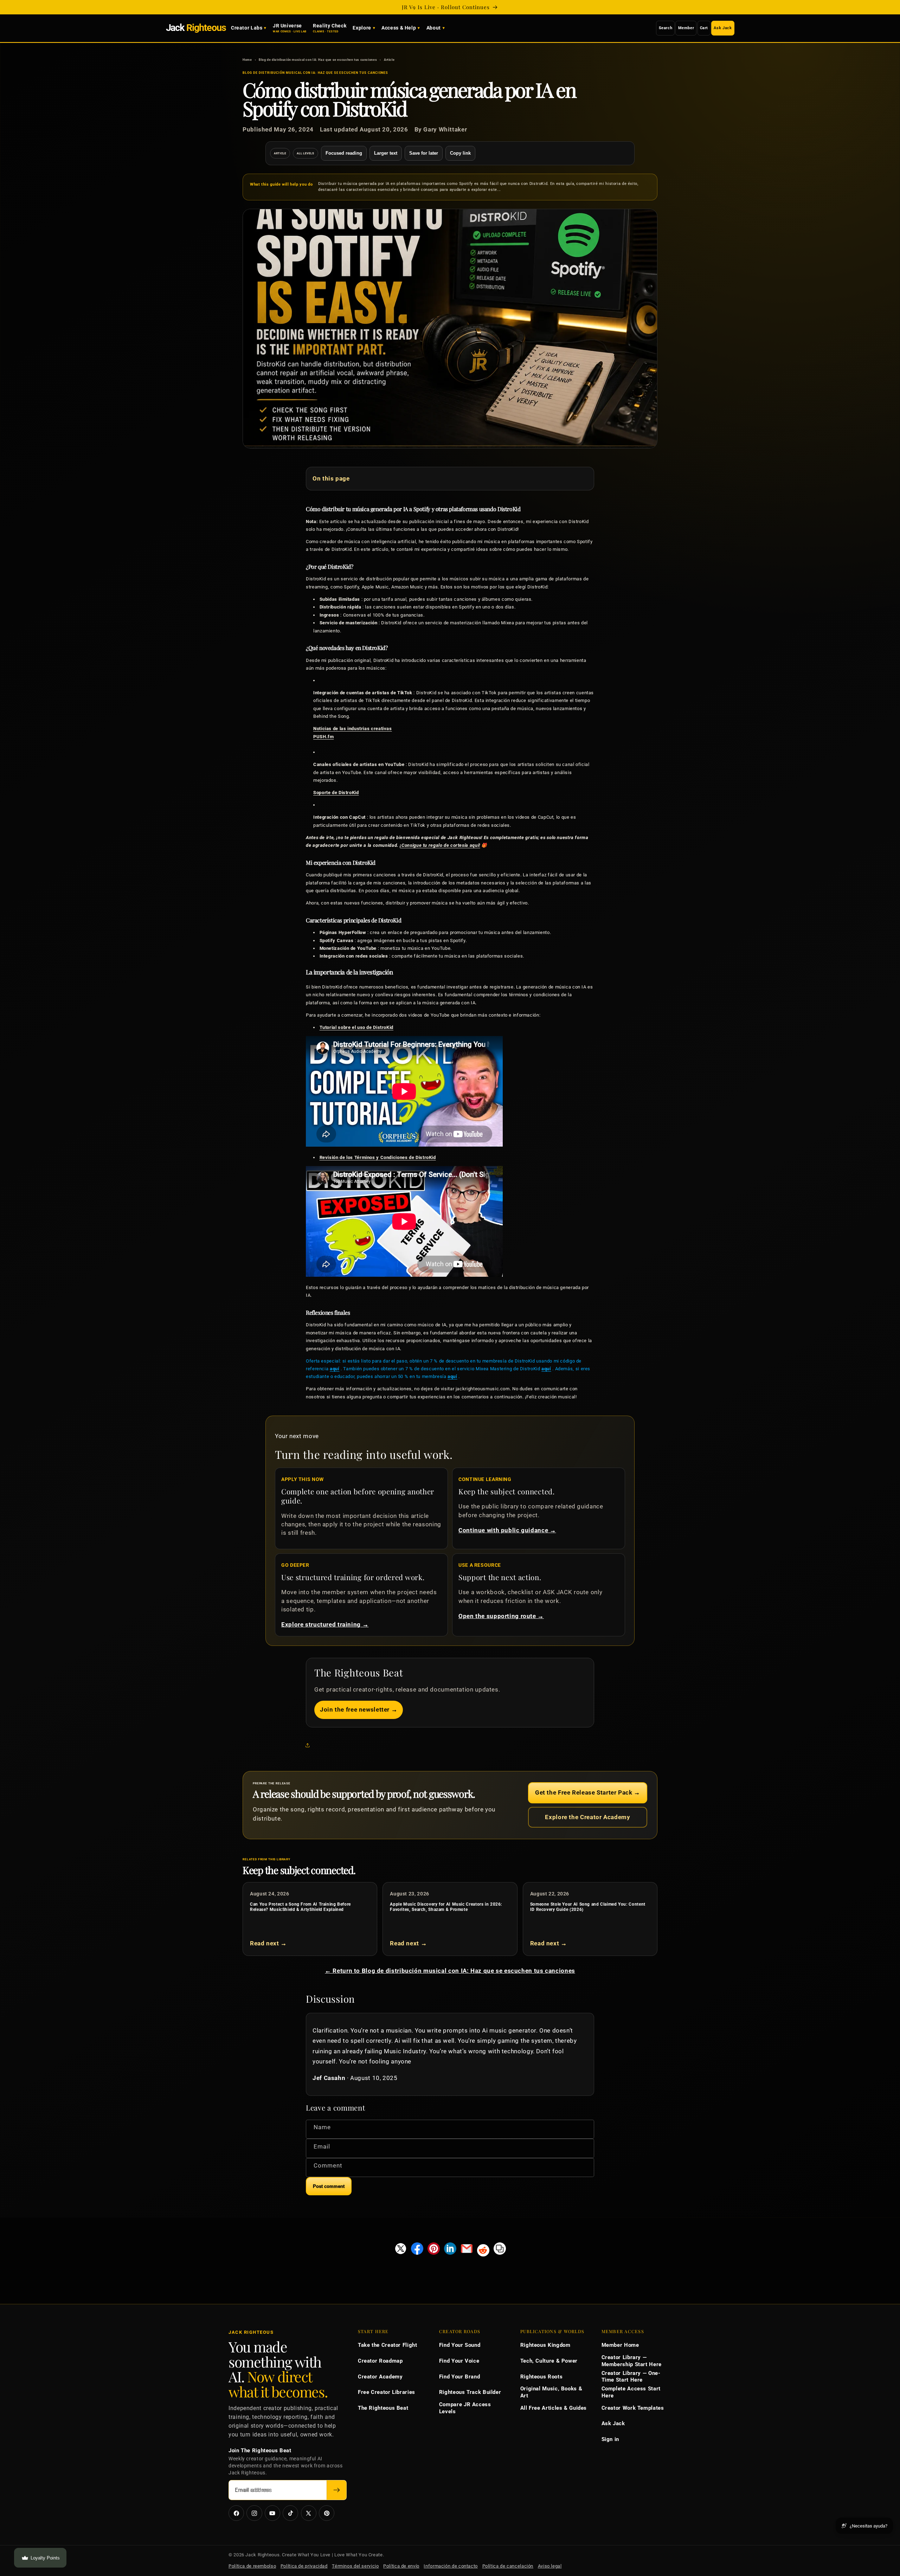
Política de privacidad (304, 2566)
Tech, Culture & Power (549, 2361)
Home (247, 60)
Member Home (620, 2345)
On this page (331, 478)
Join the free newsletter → (359, 1709)
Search (666, 28)
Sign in (610, 2439)
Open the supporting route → (501, 1616)
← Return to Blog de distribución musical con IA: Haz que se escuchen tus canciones (450, 1971)
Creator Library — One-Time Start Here (631, 2377)
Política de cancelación (508, 2566)
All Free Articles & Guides (554, 2408)
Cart (704, 28)
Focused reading (344, 153)
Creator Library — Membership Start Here (632, 2361)
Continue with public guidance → (507, 1530)
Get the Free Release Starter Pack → (588, 1792)
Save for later (424, 153)
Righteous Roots (541, 2377)
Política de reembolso (252, 2566)
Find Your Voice (459, 2361)
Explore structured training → (325, 1624)
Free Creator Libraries (387, 2392)
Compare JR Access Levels (465, 2408)
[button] (309, 1745)
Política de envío (401, 2566)
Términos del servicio (355, 2566)
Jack (196, 28)
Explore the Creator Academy (587, 1817)
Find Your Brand (459, 2377)
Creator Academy (380, 2377)
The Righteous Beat (383, 2408)
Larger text (386, 153)
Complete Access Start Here (631, 2392)
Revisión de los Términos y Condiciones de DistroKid (378, 1157)
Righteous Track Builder (470, 2392)
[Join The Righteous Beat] (337, 2490)
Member (686, 28)
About (434, 28)
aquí (335, 1369)
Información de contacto (451, 2566)
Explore (362, 28)
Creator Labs (247, 28)
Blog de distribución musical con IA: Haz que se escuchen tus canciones (318, 60)
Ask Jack (723, 28)
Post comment (329, 2186)
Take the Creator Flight (388, 2345)
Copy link (460, 153)
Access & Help (399, 28)
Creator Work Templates (633, 2408)
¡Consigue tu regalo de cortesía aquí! (440, 845)
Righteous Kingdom (545, 2345)
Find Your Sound (460, 2345)
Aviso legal (550, 2566)
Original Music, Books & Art (551, 2392)
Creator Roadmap (380, 2361)
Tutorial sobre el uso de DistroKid (356, 1027)
